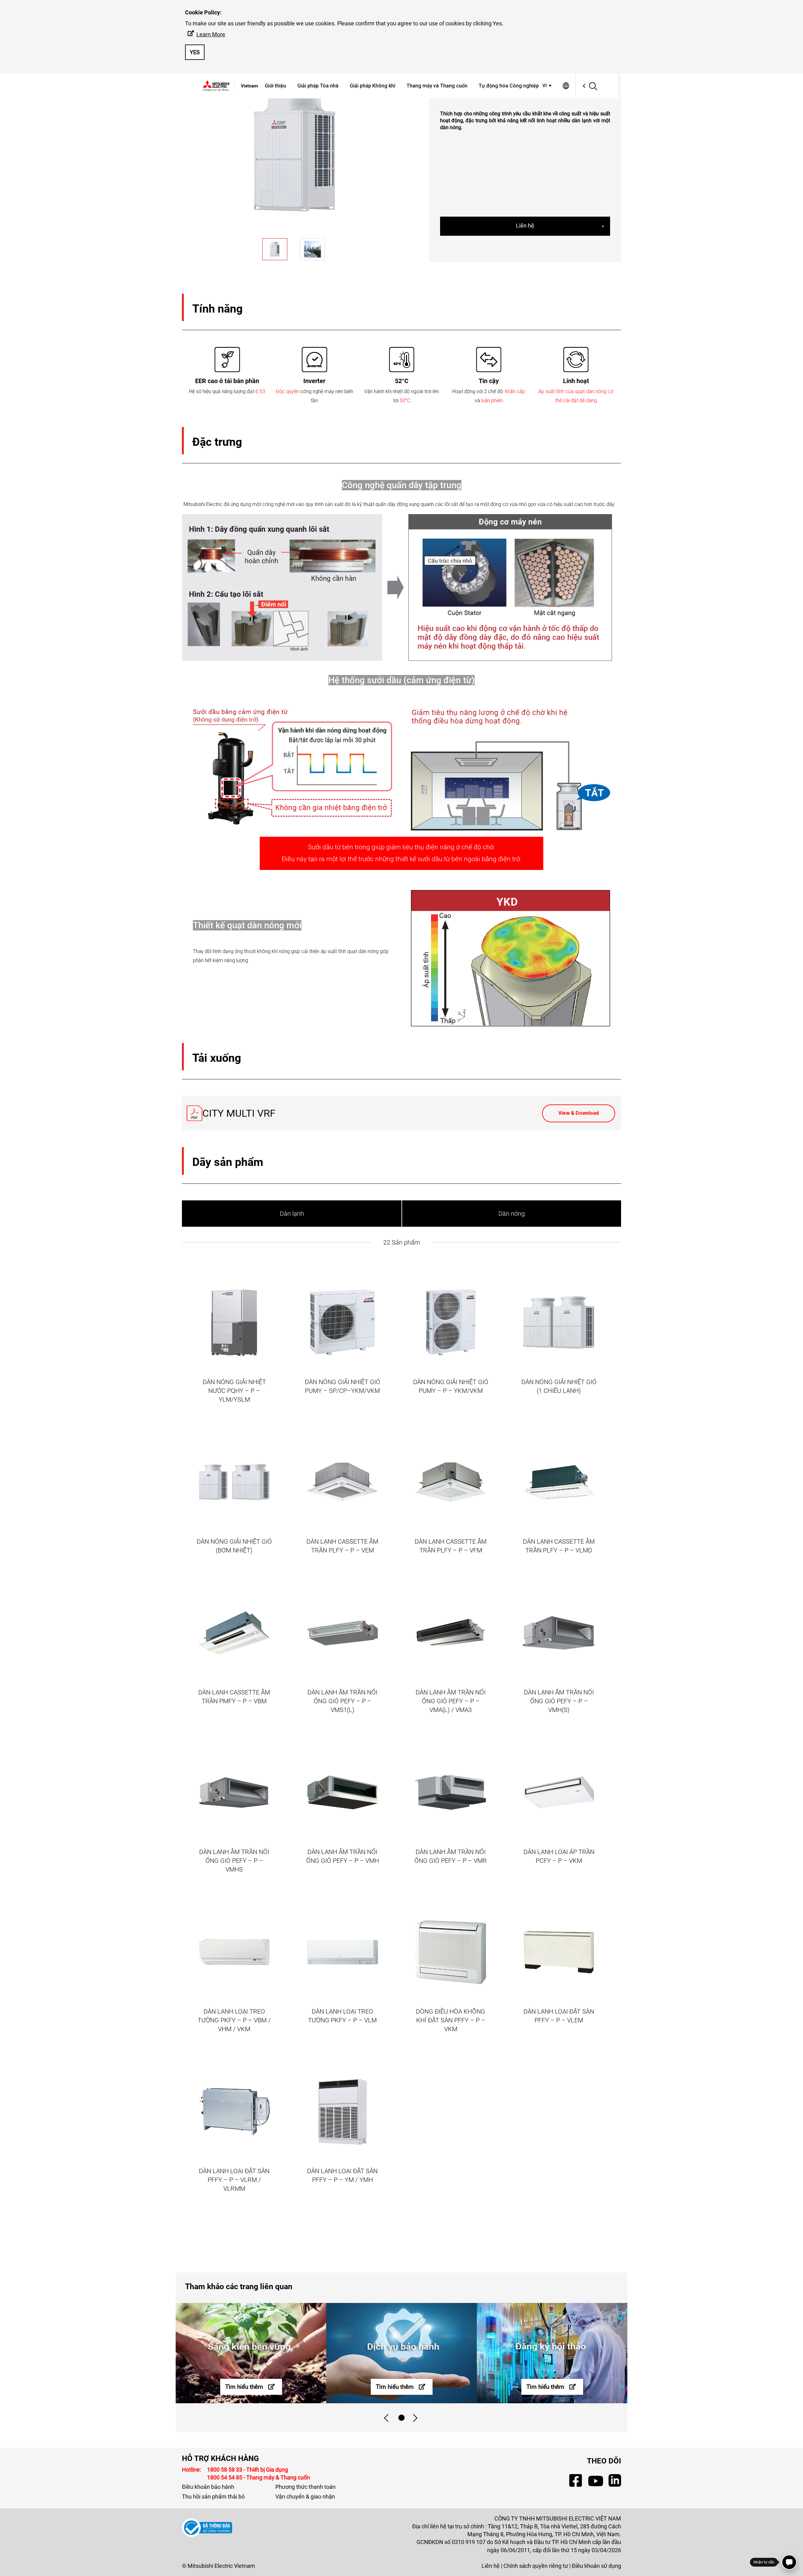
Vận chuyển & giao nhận (305, 2497)
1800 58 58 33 (225, 2470)
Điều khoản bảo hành (208, 2487)
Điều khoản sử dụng (596, 2566)
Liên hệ (525, 226)
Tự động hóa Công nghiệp (509, 86)
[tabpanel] (251, 2353)
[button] (547, 86)
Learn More (211, 34)
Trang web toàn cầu (566, 86)
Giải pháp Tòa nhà (318, 86)
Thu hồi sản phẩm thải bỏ (213, 2497)
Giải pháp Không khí (372, 86)
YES (195, 52)
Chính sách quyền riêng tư (536, 2566)
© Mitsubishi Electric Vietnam (218, 2566)
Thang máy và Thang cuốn (437, 86)
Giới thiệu (275, 86)
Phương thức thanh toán (306, 2487)
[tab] (401, 2418)
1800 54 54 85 (225, 2477)
